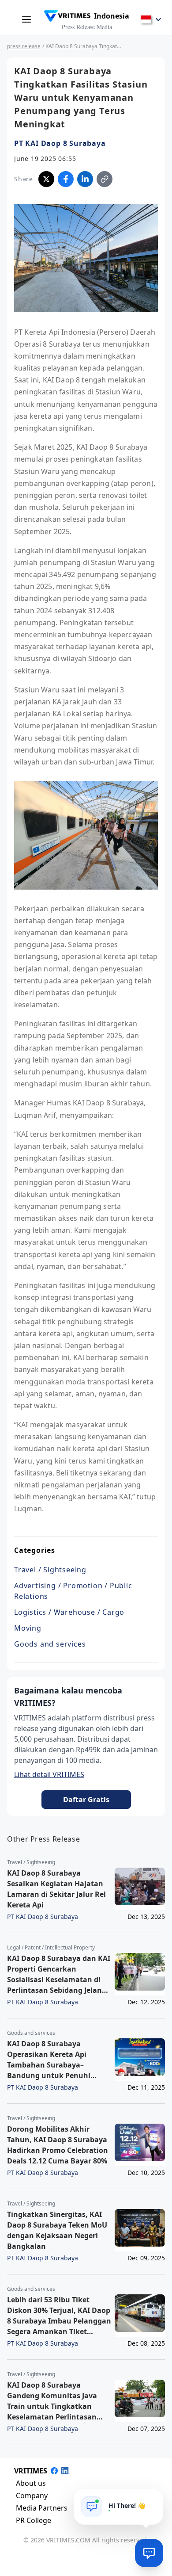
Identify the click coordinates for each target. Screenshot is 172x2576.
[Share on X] (46, 179)
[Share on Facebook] (66, 179)
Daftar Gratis (86, 1800)
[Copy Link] (105, 179)
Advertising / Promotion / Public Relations (73, 1591)
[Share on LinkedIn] (85, 179)
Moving (28, 1628)
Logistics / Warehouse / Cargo (69, 1612)
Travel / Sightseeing (50, 1570)
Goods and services (50, 1644)
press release (24, 46)
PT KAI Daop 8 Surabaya (60, 143)
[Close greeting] (153, 2499)
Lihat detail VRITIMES (49, 1774)
